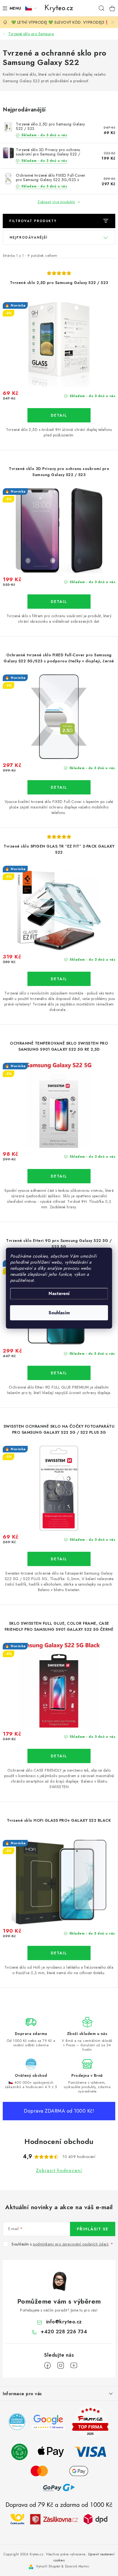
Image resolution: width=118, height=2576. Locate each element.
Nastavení (59, 1294)
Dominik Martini (77, 2566)
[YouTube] (74, 2365)
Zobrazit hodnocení (59, 2171)
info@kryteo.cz (64, 2322)
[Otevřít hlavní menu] (11, 8)
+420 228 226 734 (64, 2332)
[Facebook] (47, 2365)
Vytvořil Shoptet (48, 2566)
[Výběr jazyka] (31, 8)
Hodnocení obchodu (59, 2141)
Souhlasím (59, 1313)
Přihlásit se (93, 2229)
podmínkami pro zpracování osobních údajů (71, 2244)
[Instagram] (61, 2365)
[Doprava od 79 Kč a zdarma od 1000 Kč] (59, 2519)
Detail (59, 415)
